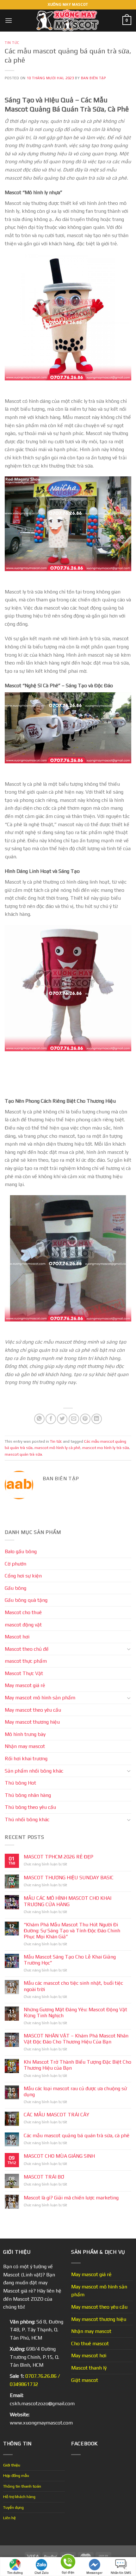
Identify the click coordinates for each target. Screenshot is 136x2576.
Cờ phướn (15, 1564)
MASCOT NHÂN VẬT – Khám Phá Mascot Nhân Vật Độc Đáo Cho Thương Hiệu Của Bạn (76, 2039)
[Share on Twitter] (62, 1419)
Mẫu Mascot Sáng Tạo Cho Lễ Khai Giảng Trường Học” (70, 1960)
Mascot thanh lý (89, 2368)
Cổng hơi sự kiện (23, 1576)
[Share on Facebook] (51, 1419)
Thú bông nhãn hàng (28, 1795)
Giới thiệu (12, 2465)
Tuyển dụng (13, 2507)
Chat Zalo (42, 2573)
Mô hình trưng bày (25, 1734)
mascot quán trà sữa (23, 1454)
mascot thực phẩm (26, 1661)
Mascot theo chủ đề (27, 1649)
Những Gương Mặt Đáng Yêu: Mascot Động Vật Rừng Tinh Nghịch (75, 2012)
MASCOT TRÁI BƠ (44, 2177)
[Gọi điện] (68, 2563)
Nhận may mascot (25, 1746)
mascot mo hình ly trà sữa (106, 1448)
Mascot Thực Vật (24, 1673)
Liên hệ (9, 2518)
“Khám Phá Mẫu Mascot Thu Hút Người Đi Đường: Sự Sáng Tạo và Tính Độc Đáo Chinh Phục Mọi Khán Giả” (72, 1931)
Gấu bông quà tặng (26, 1600)
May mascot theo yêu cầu (33, 1710)
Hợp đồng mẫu (16, 2475)
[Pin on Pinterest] (85, 1419)
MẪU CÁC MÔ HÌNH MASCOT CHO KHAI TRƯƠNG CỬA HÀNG (68, 1901)
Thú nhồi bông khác (27, 1819)
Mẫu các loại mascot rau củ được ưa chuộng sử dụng (75, 2091)
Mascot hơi (17, 1637)
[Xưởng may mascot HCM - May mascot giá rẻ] (68, 21)
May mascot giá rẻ (25, 1685)
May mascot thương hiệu (32, 1722)
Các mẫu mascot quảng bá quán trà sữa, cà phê (77, 2135)
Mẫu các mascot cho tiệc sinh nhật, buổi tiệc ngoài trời (73, 1986)
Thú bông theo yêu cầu (30, 1807)
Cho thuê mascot (90, 2343)
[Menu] (9, 20)
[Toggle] (129, 1649)
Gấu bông (15, 1588)
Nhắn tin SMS (121, 2573)
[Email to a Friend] (74, 1419)
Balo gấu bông (21, 1551)
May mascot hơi (89, 2355)
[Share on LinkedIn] (97, 1419)
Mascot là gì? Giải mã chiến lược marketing (71, 2198)
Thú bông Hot (20, 1783)
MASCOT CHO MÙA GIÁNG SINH (59, 2156)
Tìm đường (15, 2573)
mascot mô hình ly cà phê (57, 1448)
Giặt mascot (85, 2380)
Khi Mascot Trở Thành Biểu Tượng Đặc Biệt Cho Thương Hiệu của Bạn (77, 2065)
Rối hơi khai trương (26, 1759)
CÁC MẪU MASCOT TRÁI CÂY (56, 2115)
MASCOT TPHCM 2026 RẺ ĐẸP (59, 1857)
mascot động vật (23, 1625)
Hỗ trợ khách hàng (19, 2497)
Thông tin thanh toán (22, 2486)
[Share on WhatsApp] (39, 1419)
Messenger (94, 2573)
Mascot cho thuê (23, 1612)
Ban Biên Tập (93, 78)
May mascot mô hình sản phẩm (40, 1698)
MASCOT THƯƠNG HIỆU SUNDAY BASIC (69, 1878)
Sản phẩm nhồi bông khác (34, 1771)
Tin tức (12, 43)
